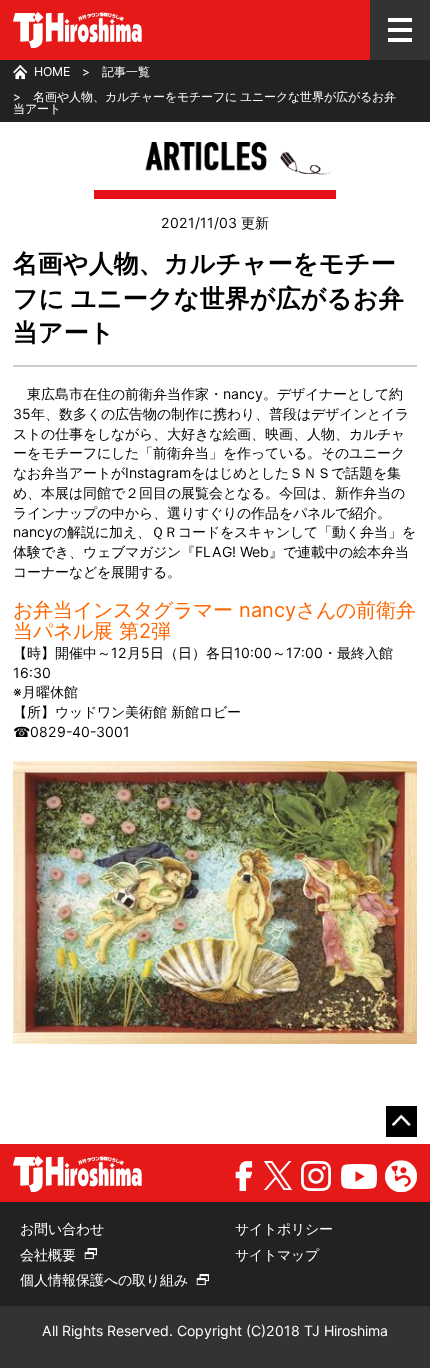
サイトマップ (277, 1254)
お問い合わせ (62, 1228)
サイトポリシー (284, 1228)
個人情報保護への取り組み (104, 1279)
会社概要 (48, 1254)
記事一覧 (126, 71)
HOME (52, 71)
